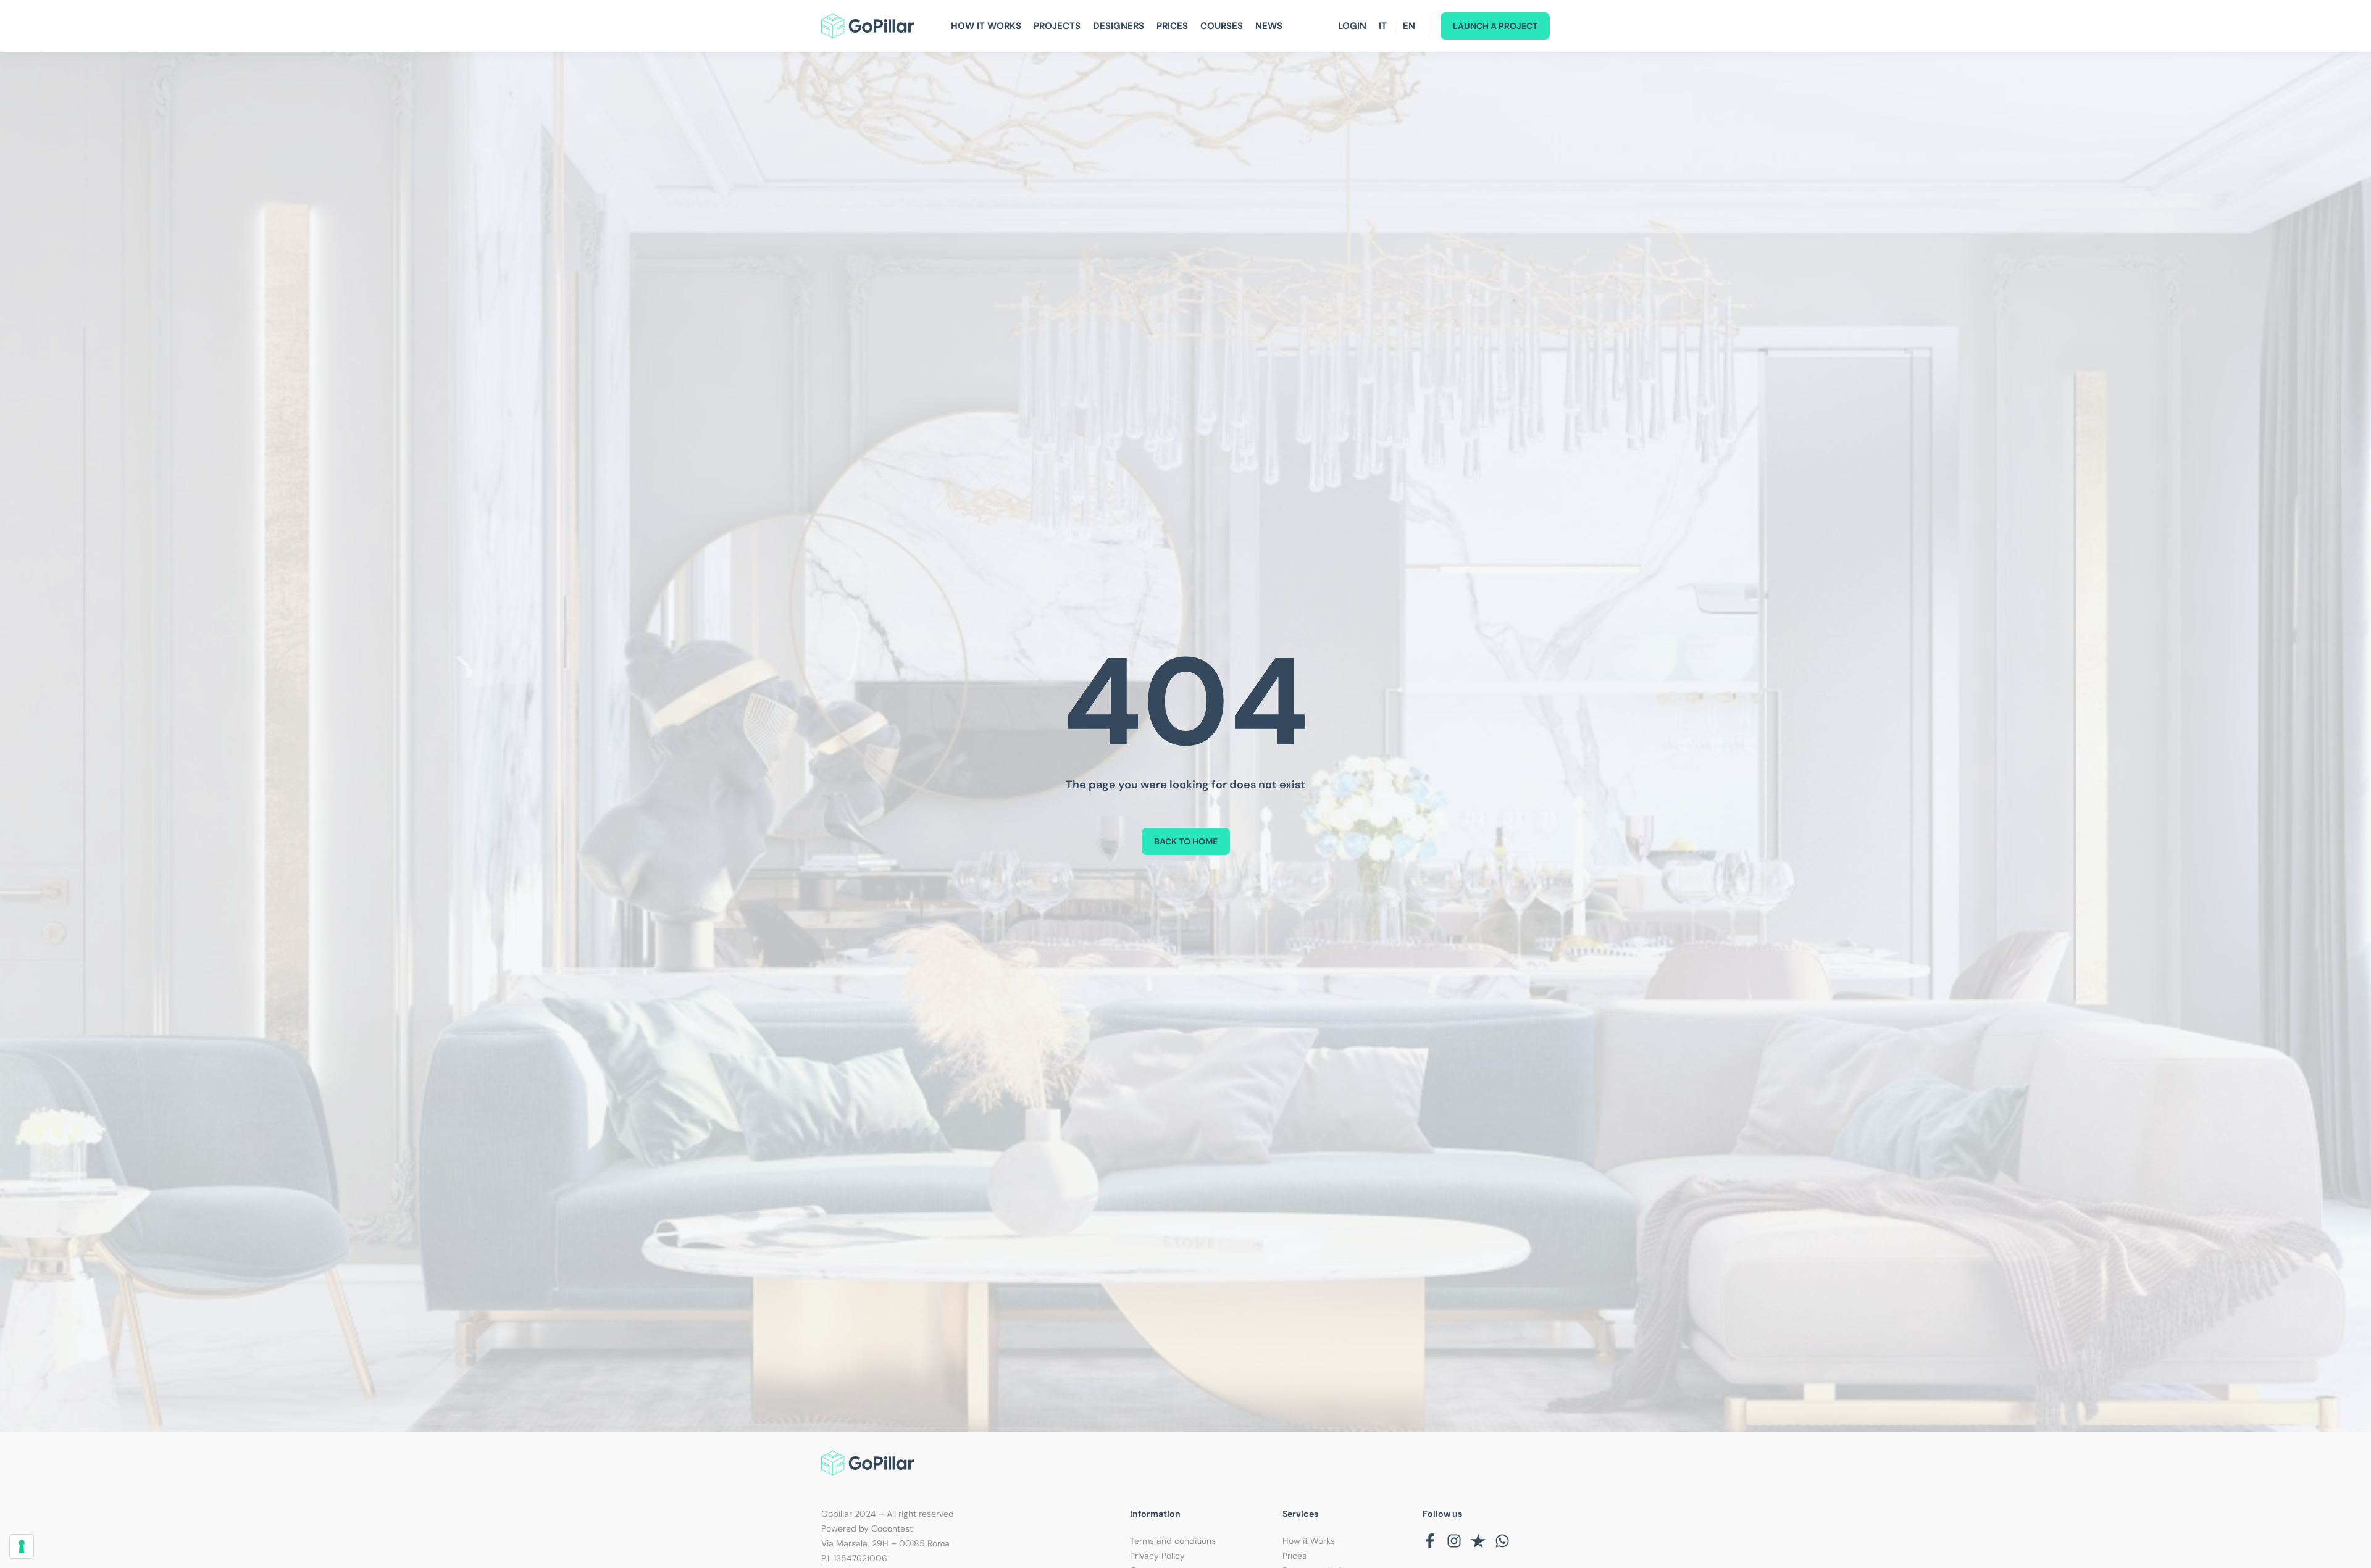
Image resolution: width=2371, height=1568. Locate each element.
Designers (1119, 26)
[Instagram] (1454, 1541)
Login (1352, 26)
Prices (1172, 26)
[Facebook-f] (1430, 1541)
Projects (1057, 26)
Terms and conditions (1173, 1541)
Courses (1222, 26)
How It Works (986, 26)
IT (1383, 26)
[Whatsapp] (1502, 1541)
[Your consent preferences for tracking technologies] (22, 1546)
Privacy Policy (1157, 1556)
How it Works (1309, 1541)
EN (1409, 26)
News (1269, 26)
